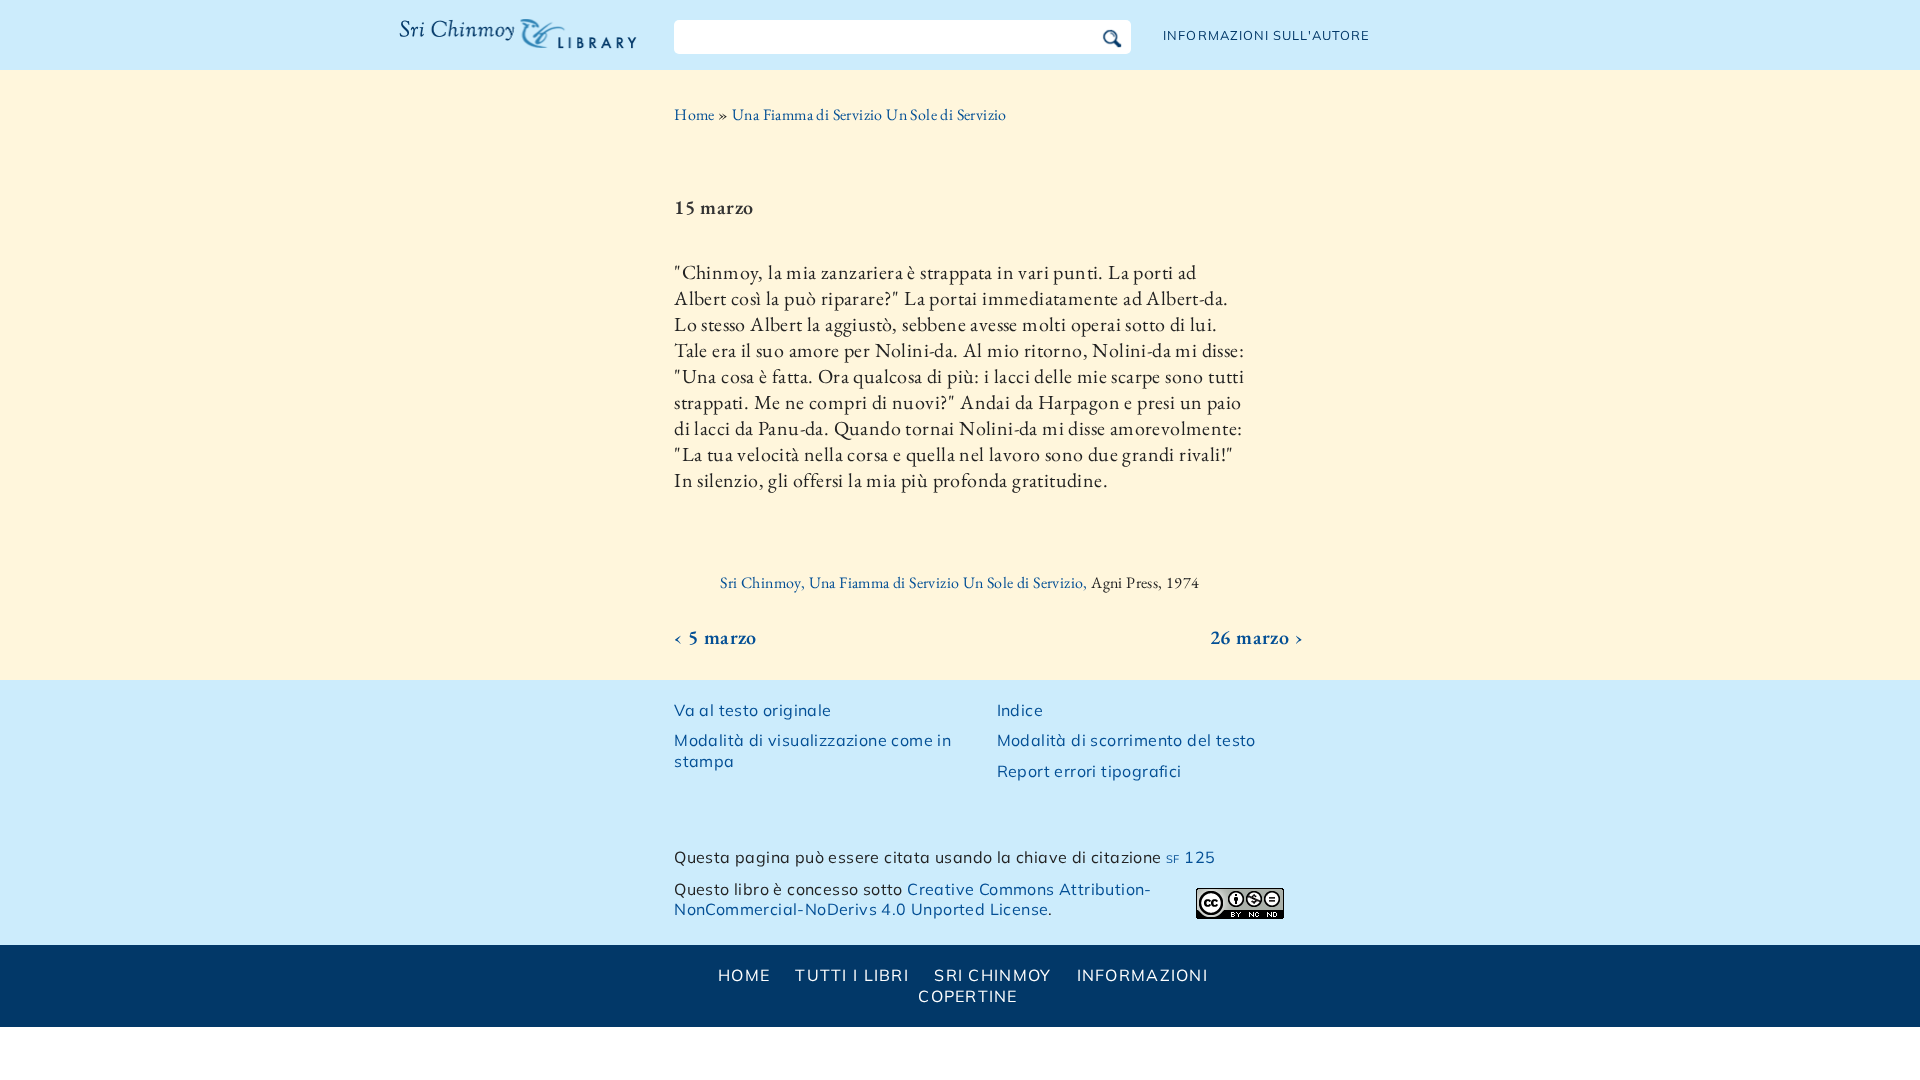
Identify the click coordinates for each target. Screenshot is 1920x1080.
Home (694, 114)
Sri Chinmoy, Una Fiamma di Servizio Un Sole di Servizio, (905, 582)
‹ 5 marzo (715, 637)
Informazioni (1142, 975)
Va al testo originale (752, 710)
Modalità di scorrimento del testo (1126, 740)
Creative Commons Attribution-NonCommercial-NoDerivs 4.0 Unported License (913, 899)
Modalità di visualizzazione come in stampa (812, 750)
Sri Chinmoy (992, 975)
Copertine (968, 996)
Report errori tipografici (1089, 771)
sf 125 (1190, 857)
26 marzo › (1256, 637)
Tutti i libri (852, 975)
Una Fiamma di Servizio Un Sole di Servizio (869, 114)
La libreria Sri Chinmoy (513, 46)
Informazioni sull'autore (1266, 35)
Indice (1020, 710)
